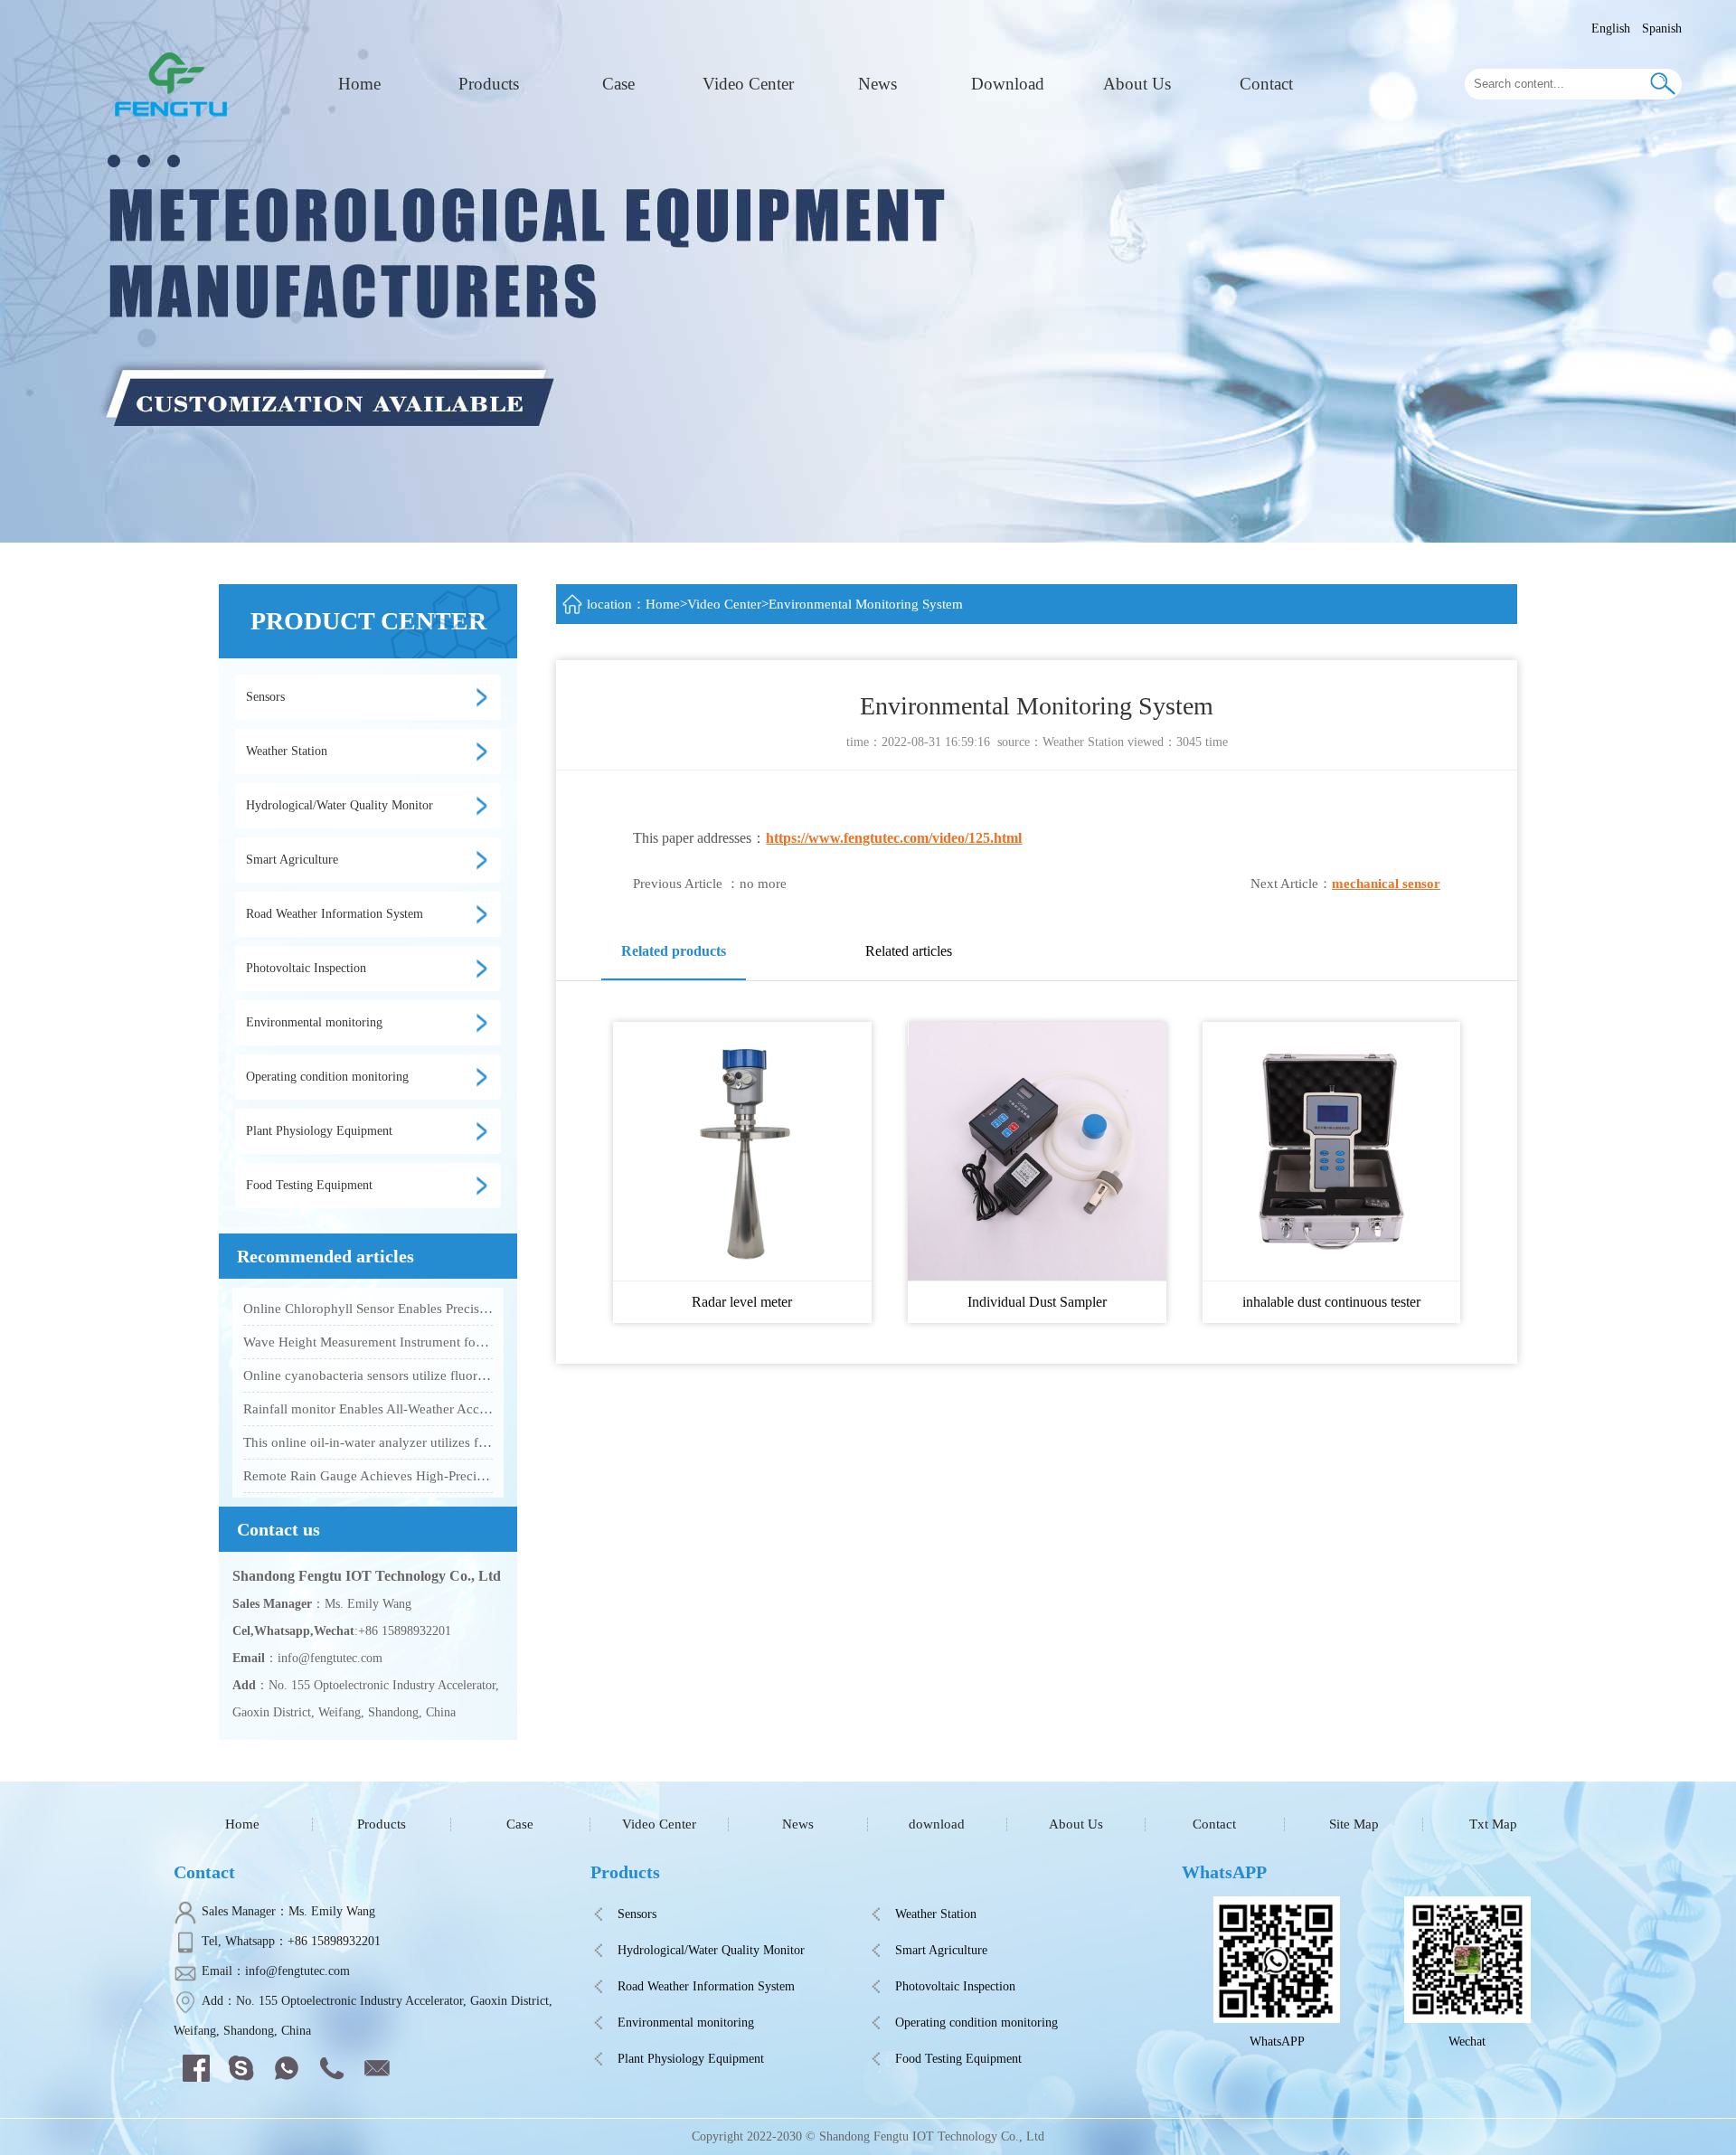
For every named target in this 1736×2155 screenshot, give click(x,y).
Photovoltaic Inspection (955, 1986)
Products (489, 84)
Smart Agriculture (941, 1950)
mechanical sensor (1386, 884)
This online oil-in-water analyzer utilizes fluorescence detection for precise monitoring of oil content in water (368, 1442)
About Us (1137, 84)
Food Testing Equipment (958, 2059)
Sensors (637, 1914)
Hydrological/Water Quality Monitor (711, 1950)
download (937, 1824)
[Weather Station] (175, 83)
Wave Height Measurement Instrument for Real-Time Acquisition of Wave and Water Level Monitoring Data (368, 1342)
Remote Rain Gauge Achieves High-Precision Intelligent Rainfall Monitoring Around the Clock (368, 1476)
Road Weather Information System (706, 1986)
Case (618, 84)
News (877, 84)
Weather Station (1083, 742)
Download (1008, 84)
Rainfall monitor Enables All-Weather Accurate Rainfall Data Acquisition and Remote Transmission (368, 1409)
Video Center (748, 84)
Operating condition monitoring (976, 2023)
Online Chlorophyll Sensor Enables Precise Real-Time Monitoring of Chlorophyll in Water (368, 1309)
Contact (1266, 84)
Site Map (1354, 1824)
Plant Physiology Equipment (691, 2059)
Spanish (1662, 28)
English (1611, 28)
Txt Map (1493, 1824)
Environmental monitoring (686, 2023)
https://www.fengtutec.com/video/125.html (894, 838)
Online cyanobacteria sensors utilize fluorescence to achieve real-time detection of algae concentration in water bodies (368, 1375)
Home (359, 84)
